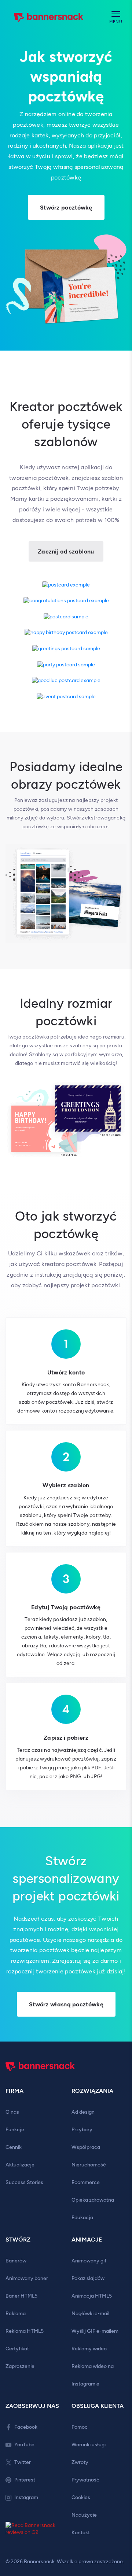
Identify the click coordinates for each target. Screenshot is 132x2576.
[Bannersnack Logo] (49, 18)
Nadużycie (84, 2515)
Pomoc (80, 2427)
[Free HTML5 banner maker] (40, 2075)
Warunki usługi (89, 2445)
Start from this (66, 585)
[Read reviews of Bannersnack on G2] (33, 2530)
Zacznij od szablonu (66, 552)
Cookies (81, 2497)
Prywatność (85, 2480)
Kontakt (81, 2533)
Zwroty (80, 2462)
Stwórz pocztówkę (66, 208)
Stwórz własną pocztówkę (66, 2004)
